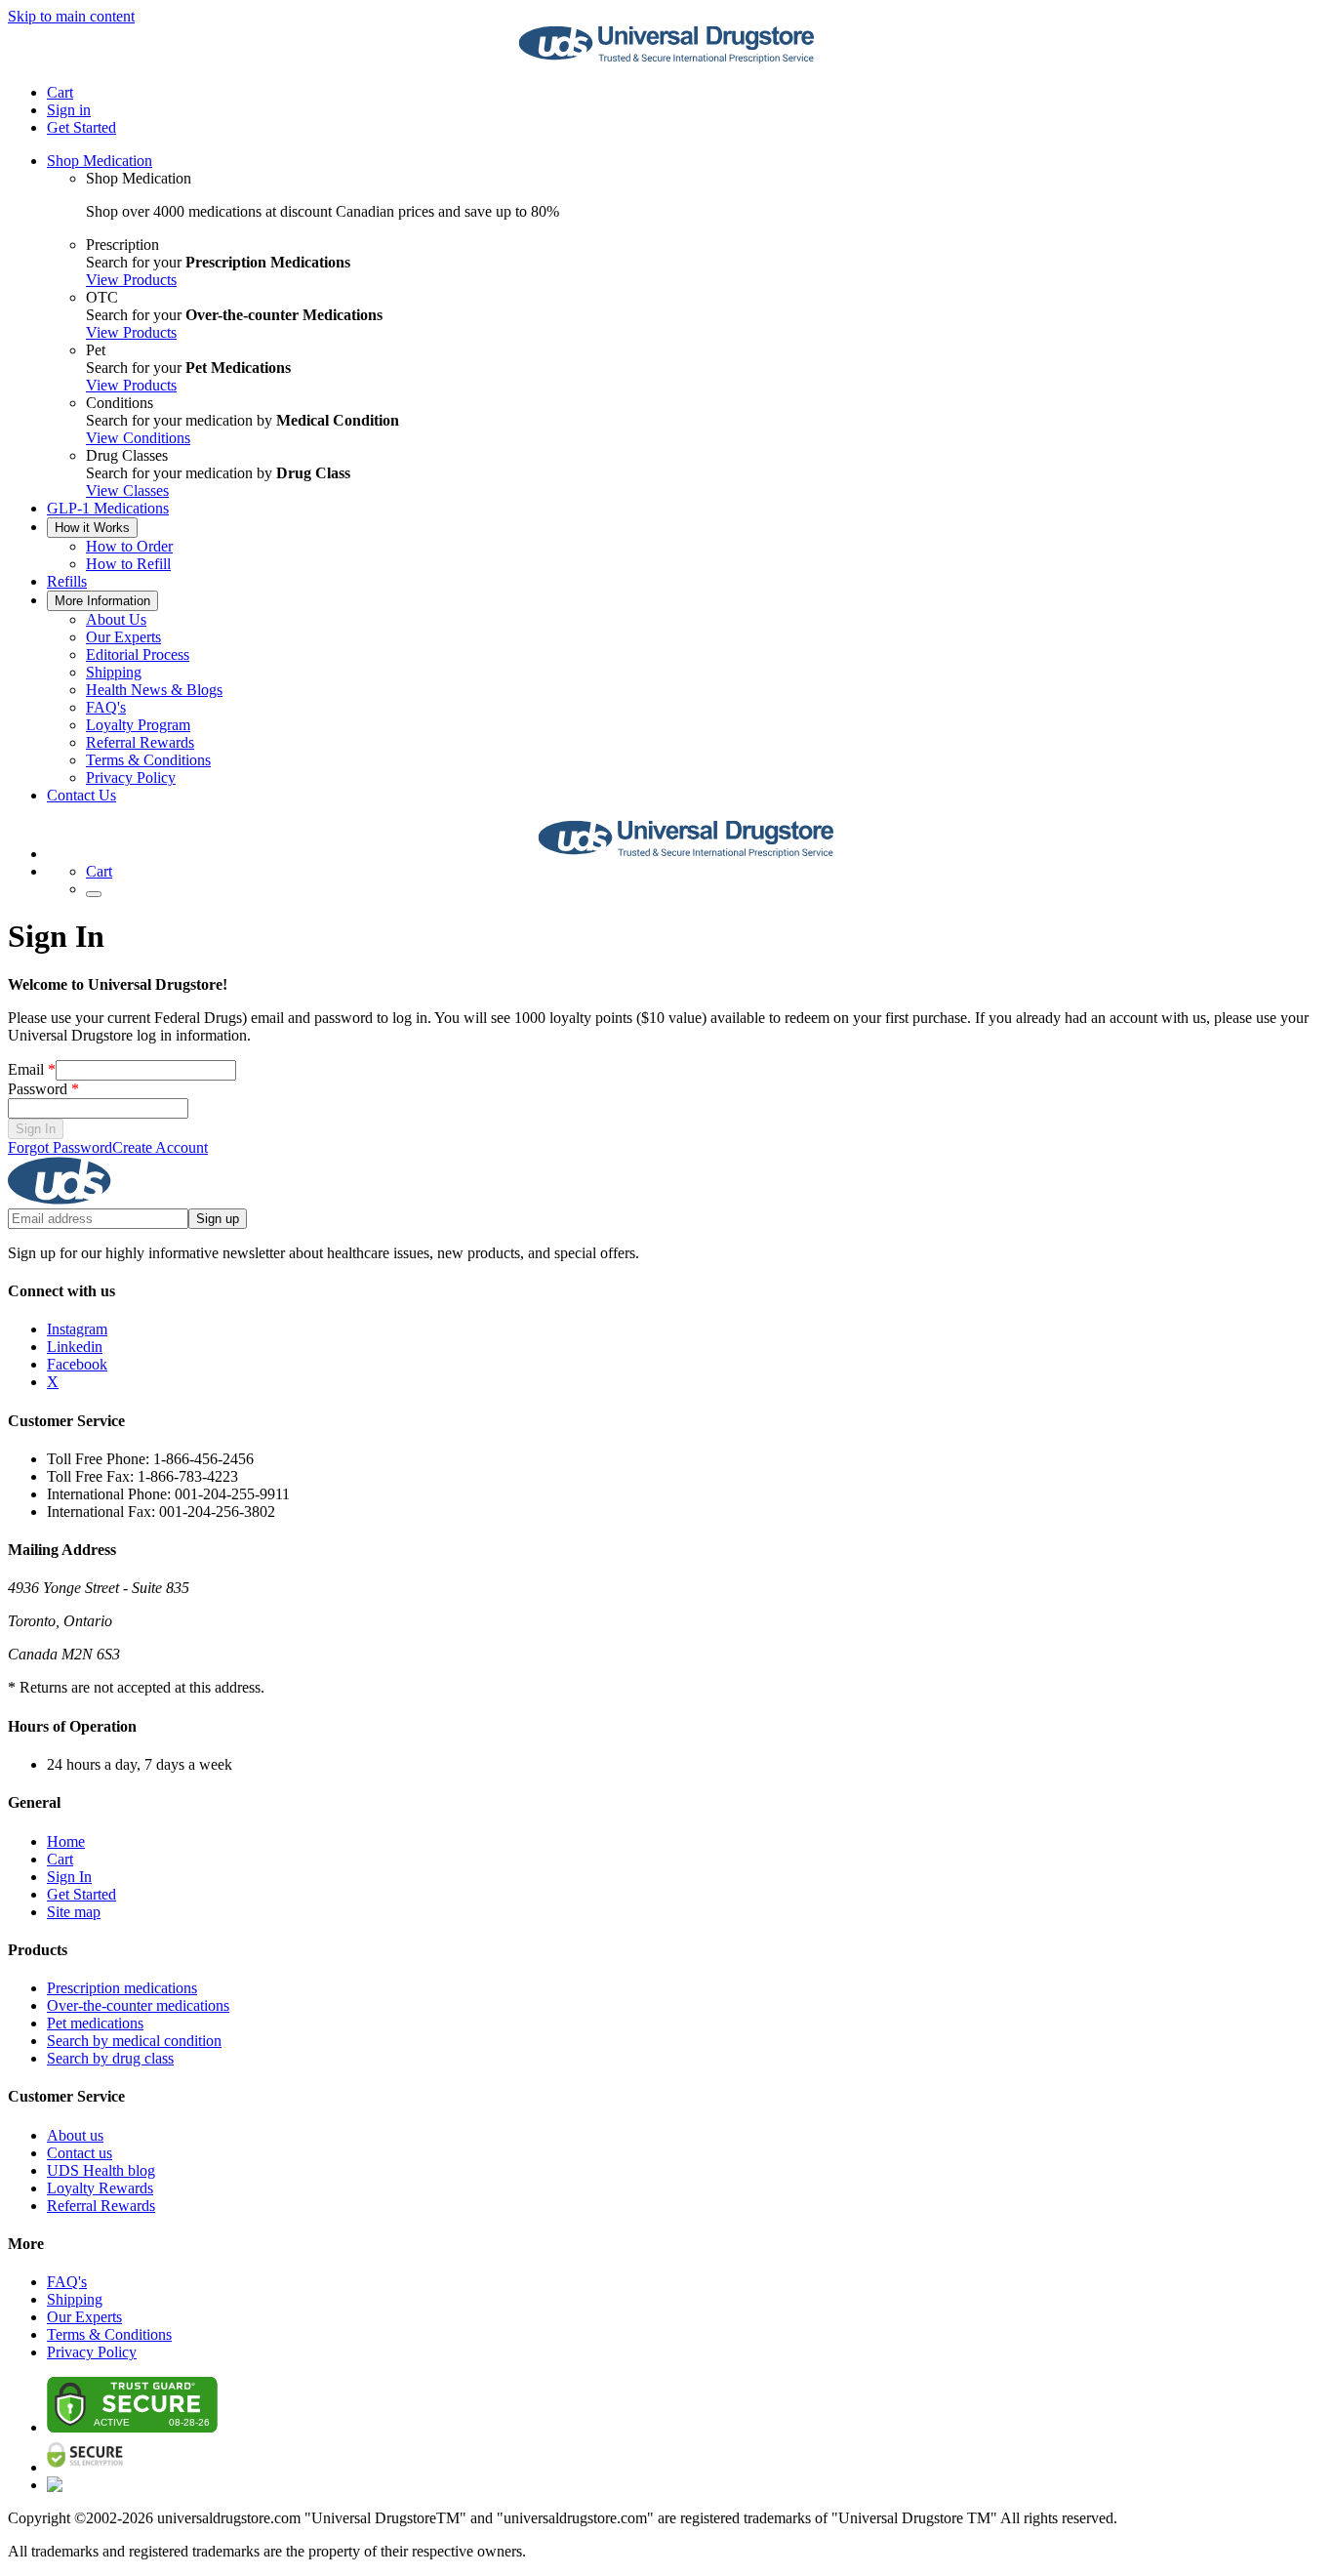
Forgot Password (60, 1147)
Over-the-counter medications (138, 2005)
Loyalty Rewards (100, 2188)
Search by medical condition (134, 2041)
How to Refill (128, 564)
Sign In (36, 1129)
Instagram (77, 1329)
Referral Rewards (140, 742)
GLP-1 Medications (108, 508)
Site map (74, 1912)
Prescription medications (122, 1988)
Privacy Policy (131, 777)
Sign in (69, 110)
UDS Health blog (101, 2170)
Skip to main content (71, 16)
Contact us (80, 2153)
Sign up (218, 1219)
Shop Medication (100, 161)
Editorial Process (138, 654)
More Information (102, 601)
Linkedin (75, 1347)
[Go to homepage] (666, 59)
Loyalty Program (138, 725)
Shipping (114, 672)
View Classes (127, 491)
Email (32, 1069)
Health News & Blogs (154, 690)
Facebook (77, 1364)
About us (75, 2135)
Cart (60, 1859)
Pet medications (95, 2023)
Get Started (81, 127)
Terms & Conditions (148, 760)
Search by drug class (110, 2058)
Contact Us (81, 795)
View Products (131, 280)
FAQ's (106, 707)
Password (43, 1089)
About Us (116, 619)
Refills (67, 581)
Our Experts (123, 637)
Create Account (160, 1147)
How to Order (129, 546)
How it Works (92, 528)
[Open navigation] (94, 894)
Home (66, 1841)
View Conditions (138, 438)
